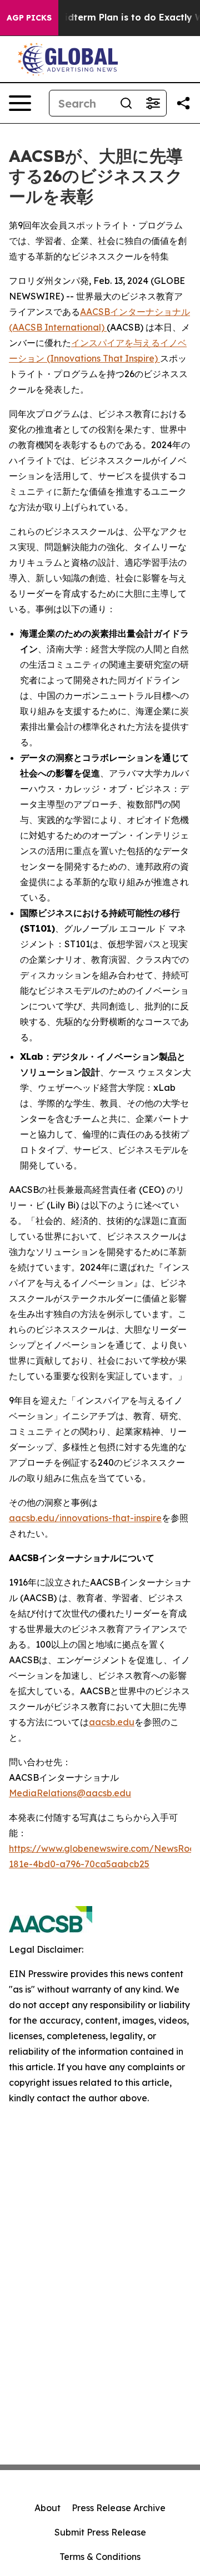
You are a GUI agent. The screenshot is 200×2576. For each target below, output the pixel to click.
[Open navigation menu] (20, 103)
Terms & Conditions (100, 2557)
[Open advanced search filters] (153, 103)
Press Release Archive (119, 2508)
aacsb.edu (112, 1722)
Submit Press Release (100, 2532)
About (47, 2508)
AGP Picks (29, 18)
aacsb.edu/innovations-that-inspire (85, 1518)
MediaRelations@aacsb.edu (70, 1793)
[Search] (126, 103)
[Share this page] (183, 103)
